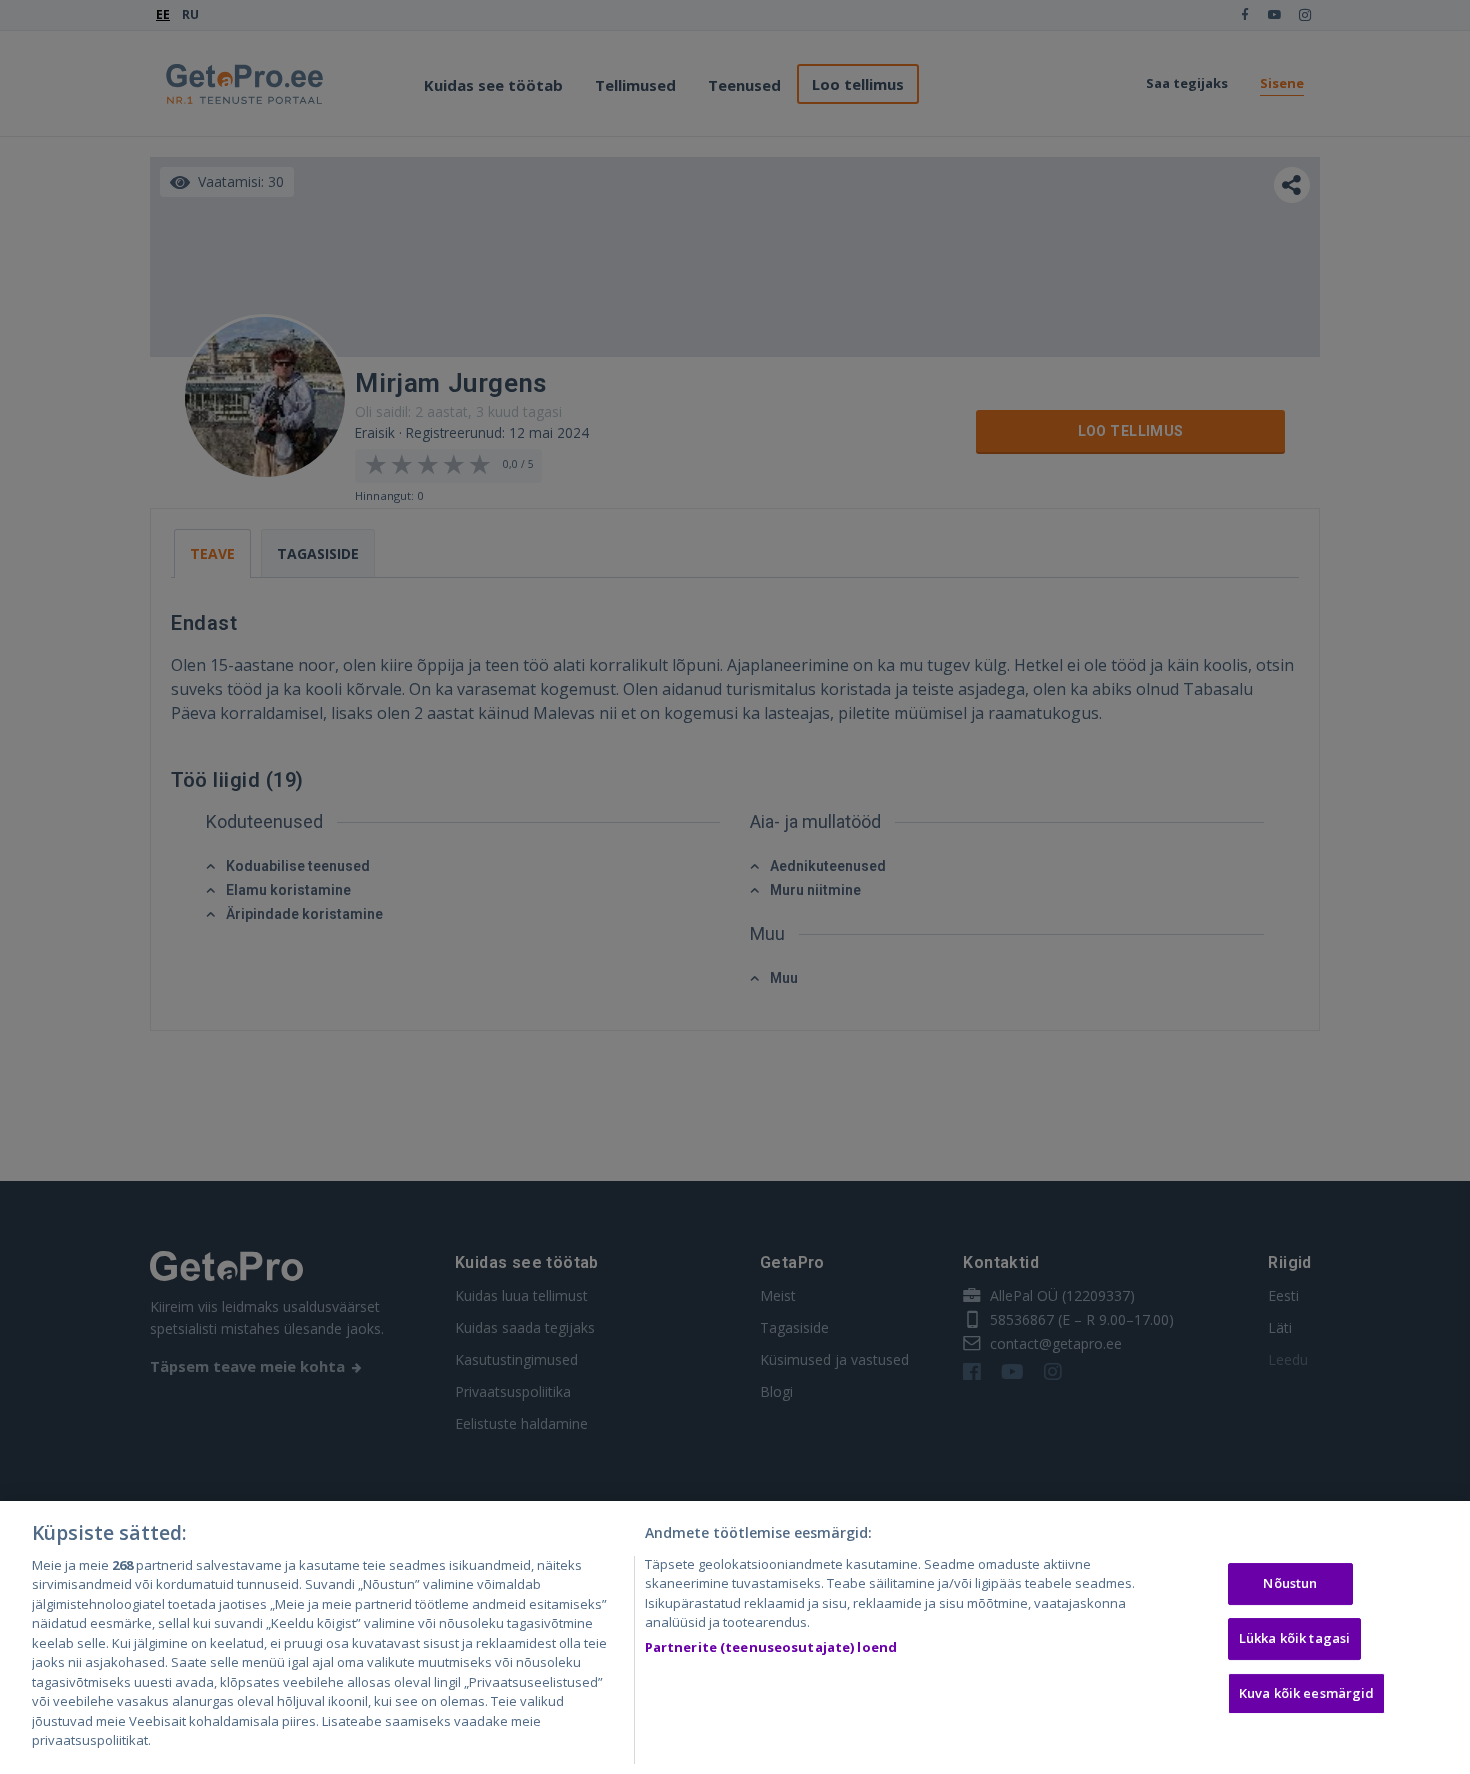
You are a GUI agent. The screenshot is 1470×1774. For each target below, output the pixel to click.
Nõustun (1290, 1584)
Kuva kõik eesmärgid (1306, 1693)
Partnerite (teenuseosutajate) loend (771, 1647)
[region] (735, 1637)
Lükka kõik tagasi (1294, 1638)
